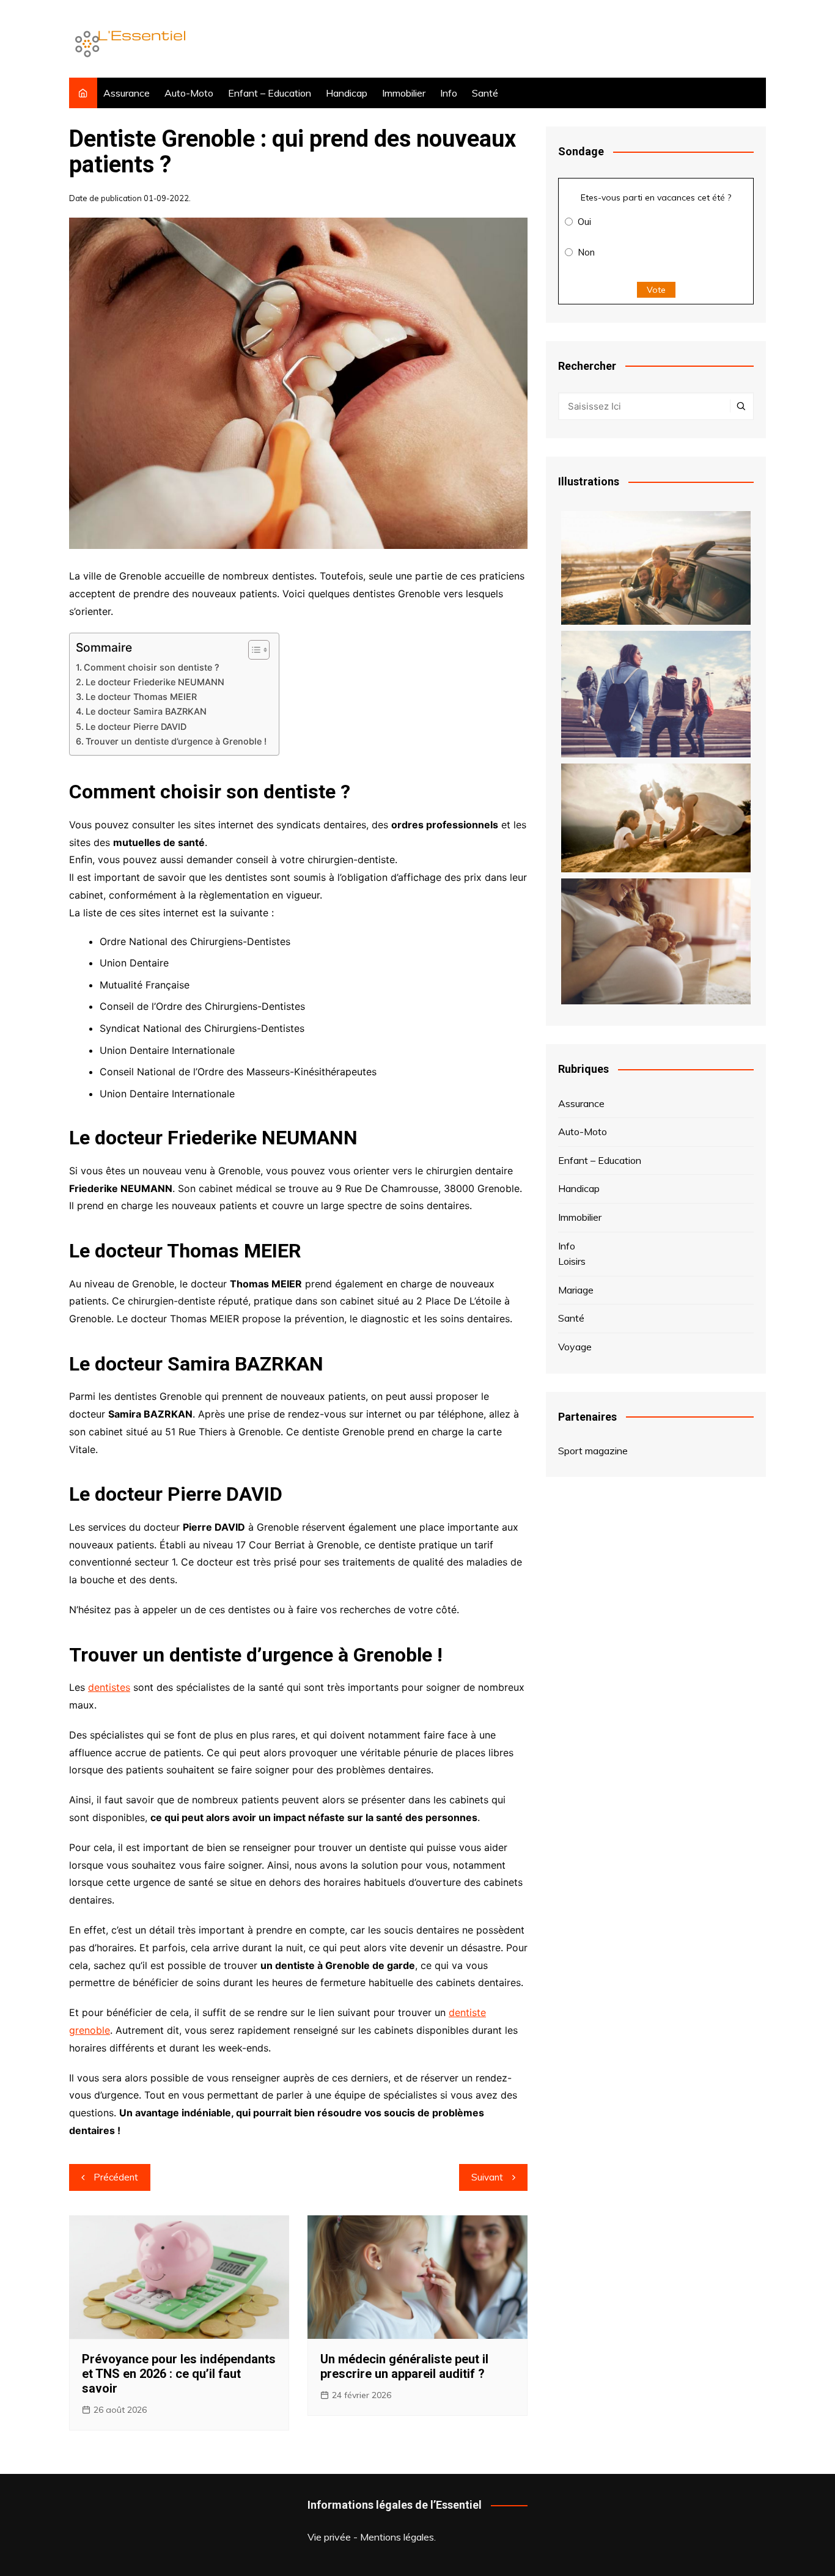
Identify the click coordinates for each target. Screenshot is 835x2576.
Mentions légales (397, 2537)
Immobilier (404, 93)
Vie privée (329, 2537)
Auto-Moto (189, 93)
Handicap (347, 93)
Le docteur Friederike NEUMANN (155, 682)
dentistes (109, 1687)
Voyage (575, 1347)
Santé (485, 93)
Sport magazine (593, 1451)
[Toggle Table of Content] (253, 650)
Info (449, 93)
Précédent (116, 2177)
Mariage (576, 1290)
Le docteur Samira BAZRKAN (146, 711)
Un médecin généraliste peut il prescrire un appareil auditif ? (404, 2366)
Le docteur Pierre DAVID (136, 727)
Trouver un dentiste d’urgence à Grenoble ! (176, 741)
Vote (656, 290)
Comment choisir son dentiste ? (152, 667)
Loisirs (572, 1261)
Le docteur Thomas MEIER (141, 697)
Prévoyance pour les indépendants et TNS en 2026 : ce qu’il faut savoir (179, 2374)
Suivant (487, 2177)
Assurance (127, 93)
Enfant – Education (270, 93)
